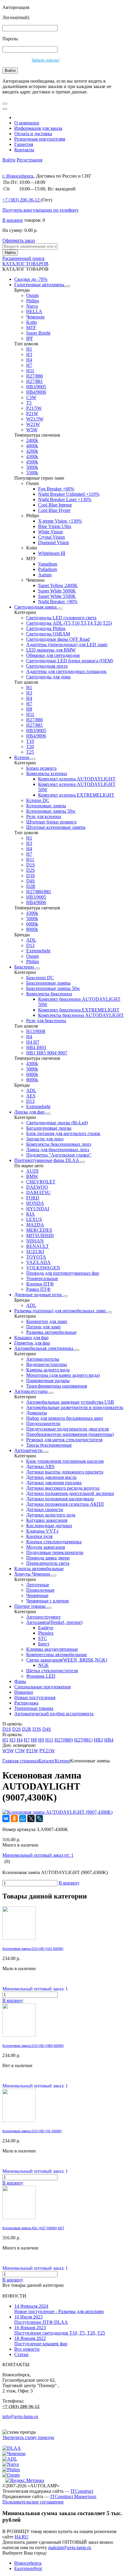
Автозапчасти (29, 1450)
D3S (31, 876)
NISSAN (35, 1241)
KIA (31, 1214)
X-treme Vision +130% (60, 521)
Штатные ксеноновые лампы (56, 827)
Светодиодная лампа (36, 607)
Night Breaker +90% (58, 602)
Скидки (31, 279)
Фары (20, 1681)
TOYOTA (36, 1257)
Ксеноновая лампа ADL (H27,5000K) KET (33, 2228)
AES (31, 1096)
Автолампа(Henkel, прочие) (54, 1622)
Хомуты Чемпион (33, 1574)
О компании (27, 123)
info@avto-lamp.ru (20, 2416)
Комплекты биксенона (49, 994)
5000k (32, 467)
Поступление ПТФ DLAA (41, 2319)
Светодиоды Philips (46, 628)
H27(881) (83, 1740)
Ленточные (38, 1585)
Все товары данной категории (33, 2285)
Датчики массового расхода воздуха (63, 1488)
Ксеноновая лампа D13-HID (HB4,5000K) (33, 2046)
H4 (29, 360)
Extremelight (38, 951)
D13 (30, 945)
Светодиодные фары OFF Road (58, 639)
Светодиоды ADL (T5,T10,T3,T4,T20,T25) (69, 623)
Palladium (47, 569)
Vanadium (48, 564)
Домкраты (37, 1413)
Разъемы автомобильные (51, 1332)
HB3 (98, 1740)
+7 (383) (21, 200)
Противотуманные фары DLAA (47, 1160)
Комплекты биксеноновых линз (59, 1144)
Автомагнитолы (43, 1359)
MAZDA (35, 1225)
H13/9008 (36, 1031)
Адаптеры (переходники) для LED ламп (67, 645)
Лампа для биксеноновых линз (58, 1150)
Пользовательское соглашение (33, 2502)
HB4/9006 (36, 392)
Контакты (24, 150)
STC (43, 1638)
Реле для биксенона (46, 1021)
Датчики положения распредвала (60, 1499)
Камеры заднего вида (48, 1370)
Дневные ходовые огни (39, 1295)
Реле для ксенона (44, 816)
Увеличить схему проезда (28, 2437)
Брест (44, 1644)
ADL (31, 940)
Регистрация (29, 160)
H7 (29, 365)
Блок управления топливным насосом (65, 1461)
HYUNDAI (38, 1209)
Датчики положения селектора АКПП (65, 1504)
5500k (32, 473)
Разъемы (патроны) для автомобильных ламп (61, 1311)
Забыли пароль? (46, 60)
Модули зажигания (46, 1547)
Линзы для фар (30, 1112)
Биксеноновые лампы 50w (53, 988)
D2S (31, 870)
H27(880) (64, 1740)
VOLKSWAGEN (43, 1268)
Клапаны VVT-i (42, 1531)
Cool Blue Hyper (54, 510)
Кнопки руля (39, 1536)
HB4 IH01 (36, 1047)
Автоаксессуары (32, 1391)
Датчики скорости (45, 1509)
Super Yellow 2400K (58, 585)
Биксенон (25, 967)
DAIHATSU (38, 1192)
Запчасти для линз (45, 1139)
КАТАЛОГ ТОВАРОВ (25, 264)
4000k (32, 446)
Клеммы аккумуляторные (52, 1649)
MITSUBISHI (40, 1235)
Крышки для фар (31, 1338)
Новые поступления (35, 1697)
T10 (30, 741)
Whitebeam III (52, 553)
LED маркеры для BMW (51, 650)
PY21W (47, 1751)
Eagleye (46, 1628)
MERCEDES (39, 1230)
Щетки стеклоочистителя (52, 1671)
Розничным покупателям (40, 139)
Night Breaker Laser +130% (65, 499)
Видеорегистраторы (47, 1364)
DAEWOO (37, 1187)
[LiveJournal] (39, 1819)
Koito (32, 322)
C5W (31, 397)
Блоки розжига (41, 768)
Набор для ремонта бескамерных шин (65, 1418)
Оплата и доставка (33, 134)
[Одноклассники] (14, 1819)
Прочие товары (31, 1606)
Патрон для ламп (43, 1327)
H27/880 (35, 376)
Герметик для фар (32, 1343)
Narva (32, 306)
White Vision (50, 532)
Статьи (21, 2354)
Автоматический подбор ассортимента (54, 1714)
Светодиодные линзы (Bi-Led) (57, 1123)
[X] (31, 1819)
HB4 (109, 1740)
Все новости (27, 2349)
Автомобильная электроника (44, 1348)
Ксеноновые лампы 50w (51, 811)
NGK (43, 1665)
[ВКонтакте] (6, 1819)
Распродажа (26, 1703)
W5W (32, 430)
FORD (33, 1198)
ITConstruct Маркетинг (74, 2496)
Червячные (37, 1595)
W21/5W (35, 419)
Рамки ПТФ (38, 1289)
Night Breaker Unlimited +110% (69, 494)
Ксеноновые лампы (46, 806)
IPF (30, 338)
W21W (33, 424)
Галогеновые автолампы (40, 285)
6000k (32, 924)
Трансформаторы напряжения (57, 1386)
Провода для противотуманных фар (63, 1273)
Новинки (24, 1692)
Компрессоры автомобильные (57, 1655)
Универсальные (42, 1278)
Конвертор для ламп (47, 1321)
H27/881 (35, 381)
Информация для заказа (38, 128)
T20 (30, 747)
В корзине (13, 220)
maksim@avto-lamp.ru (70, 2547)
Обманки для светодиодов (53, 655)
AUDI (32, 1171)
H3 (29, 354)
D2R (31, 886)
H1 (29, 349)
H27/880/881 (39, 892)
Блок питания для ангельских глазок (63, 1133)
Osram (32, 295)
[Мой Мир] (23, 1819)
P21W (32, 414)
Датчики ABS (40, 1466)
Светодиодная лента (47, 666)
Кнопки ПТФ (40, 1284)
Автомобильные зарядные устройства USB (70, 1402)
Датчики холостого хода (51, 1515)
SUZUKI (35, 1252)
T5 (29, 403)
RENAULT (38, 1246)
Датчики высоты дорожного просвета (65, 1472)
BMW (32, 1176)
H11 (30, 371)
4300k (32, 456)
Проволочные (40, 1590)
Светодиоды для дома (48, 677)
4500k (32, 462)
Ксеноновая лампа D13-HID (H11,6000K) (33, 1949)
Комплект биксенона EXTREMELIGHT (79, 1010)
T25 (30, 752)
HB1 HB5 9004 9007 (47, 1053)
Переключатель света (48, 1563)
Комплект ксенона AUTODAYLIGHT (77, 779)
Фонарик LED (41, 1676)
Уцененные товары (34, 1708)
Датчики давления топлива (54, 1483)
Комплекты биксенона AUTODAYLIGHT (81, 1015)
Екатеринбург (28, 2568)
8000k (32, 929)
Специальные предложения (42, 1687)
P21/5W (34, 408)
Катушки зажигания (47, 1520)
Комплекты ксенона (47, 773)
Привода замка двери (48, 1558)
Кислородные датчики (49, 1526)
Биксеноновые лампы (48, 983)
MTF (31, 328)
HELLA (34, 311)
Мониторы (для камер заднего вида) (63, 1375)
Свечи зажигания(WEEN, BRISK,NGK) (67, 1660)
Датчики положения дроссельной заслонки (70, 1493)
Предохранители (43, 1424)
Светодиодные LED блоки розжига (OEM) (70, 661)
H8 (29, 709)
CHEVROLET (41, 1182)
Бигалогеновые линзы (49, 1128)
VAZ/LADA (38, 1262)
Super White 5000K (57, 591)
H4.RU (22, 2537)
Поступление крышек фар (41, 2341)
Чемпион (35, 317)
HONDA (35, 1203)
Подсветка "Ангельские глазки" (59, 1155)
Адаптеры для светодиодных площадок (66, 671)
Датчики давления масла (51, 1477)
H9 (41, 1740)
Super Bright (38, 333)
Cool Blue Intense (55, 505)
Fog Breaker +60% (56, 489)
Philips (33, 301)
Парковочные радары (48, 1381)
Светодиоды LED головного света (61, 618)
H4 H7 (33, 1042)
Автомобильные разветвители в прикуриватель (75, 1407)
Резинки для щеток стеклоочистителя (64, 1440)
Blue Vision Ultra (55, 526)
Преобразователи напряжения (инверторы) (70, 1434)
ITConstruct (82, 2491)
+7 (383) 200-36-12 (21, 2406)
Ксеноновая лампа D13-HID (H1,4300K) (32, 2131)
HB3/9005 (36, 387)
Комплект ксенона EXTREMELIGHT (76, 795)
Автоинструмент (43, 1617)
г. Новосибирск (18, 176)
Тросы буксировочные (49, 1445)
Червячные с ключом (47, 1601)
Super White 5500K (57, 596)
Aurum (45, 575)
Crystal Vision (51, 537)
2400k (32, 440)
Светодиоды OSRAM (48, 634)
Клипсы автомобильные (39, 1569)
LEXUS (34, 1219)
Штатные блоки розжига (51, 822)
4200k (32, 451)
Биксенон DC (40, 978)
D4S (31, 881)
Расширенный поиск (24, 258)
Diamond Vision (54, 542)
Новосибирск (28, 2563)
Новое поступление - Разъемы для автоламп (59, 2309)
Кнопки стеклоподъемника (54, 1542)
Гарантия (24, 144)
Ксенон (22, 757)
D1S (31, 865)
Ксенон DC (38, 800)
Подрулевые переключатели (55, 1552)
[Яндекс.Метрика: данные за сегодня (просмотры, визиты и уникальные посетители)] (25, 2480)
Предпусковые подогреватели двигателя (67, 1429)
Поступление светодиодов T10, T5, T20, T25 (60, 2330)
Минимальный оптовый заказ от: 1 (38, 1855)
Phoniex (46, 1633)
